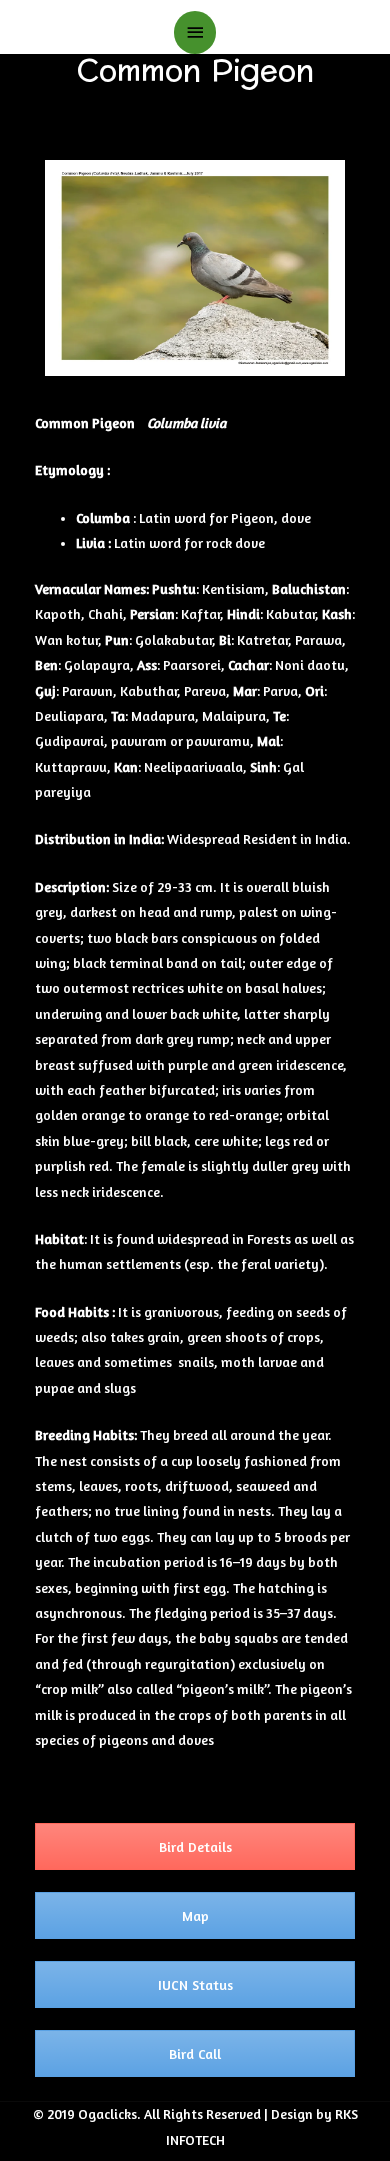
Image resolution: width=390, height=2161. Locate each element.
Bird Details (195, 1846)
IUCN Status (195, 1984)
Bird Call (195, 2053)
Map (195, 1915)
